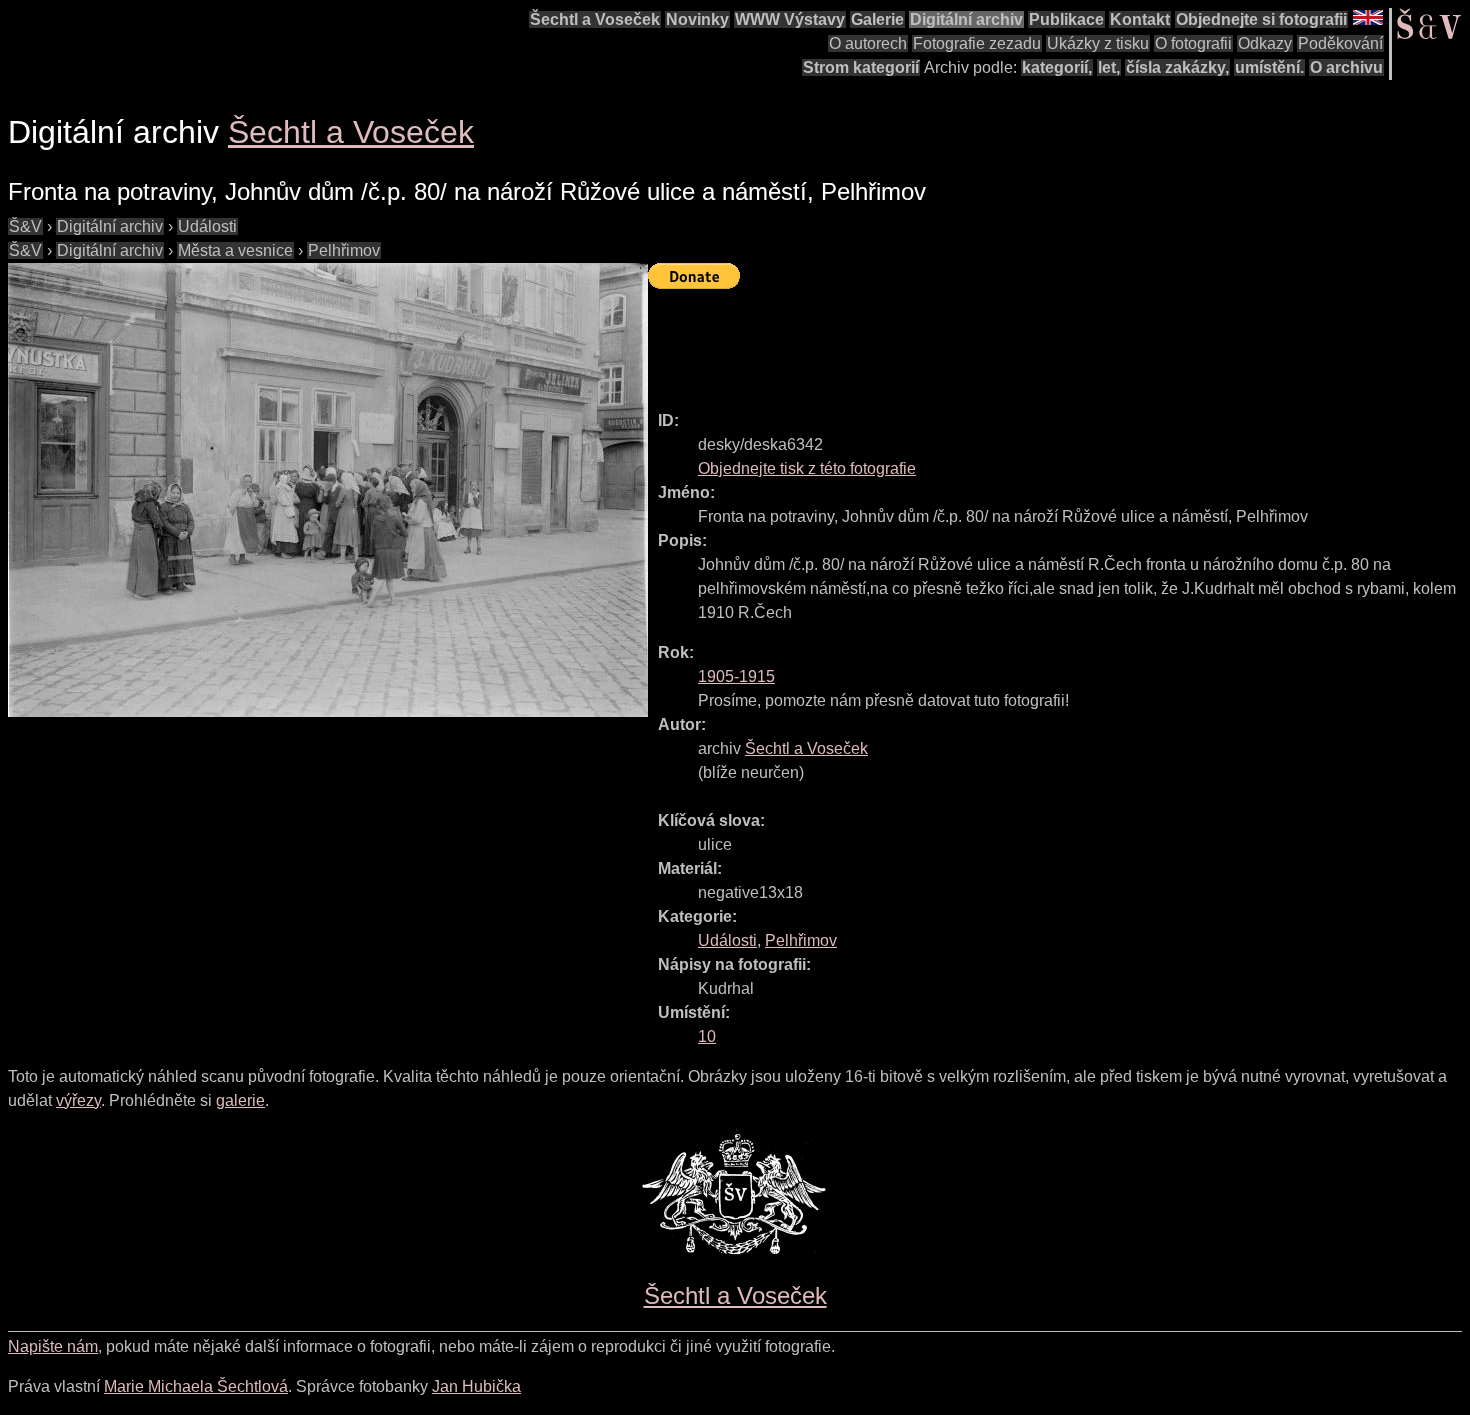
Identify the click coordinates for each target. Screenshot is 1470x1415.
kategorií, (1057, 67)
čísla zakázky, (1177, 67)
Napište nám (53, 1346)
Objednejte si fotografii (1261, 19)
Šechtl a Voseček (595, 19)
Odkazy (1265, 43)
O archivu (1346, 67)
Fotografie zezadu (977, 43)
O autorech (868, 43)
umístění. (1269, 67)
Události (207, 226)
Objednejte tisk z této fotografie (807, 468)
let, (1109, 67)
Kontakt (1140, 19)
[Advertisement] (1012, 341)
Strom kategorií (861, 67)
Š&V (25, 226)
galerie (240, 1100)
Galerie (877, 19)
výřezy (78, 1100)
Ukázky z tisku (1098, 43)
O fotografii (1193, 43)
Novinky (697, 19)
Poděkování (1340, 43)
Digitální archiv (966, 19)
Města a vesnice (235, 250)
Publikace (1066, 19)
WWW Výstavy (790, 19)
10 (707, 1036)
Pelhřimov (344, 250)
